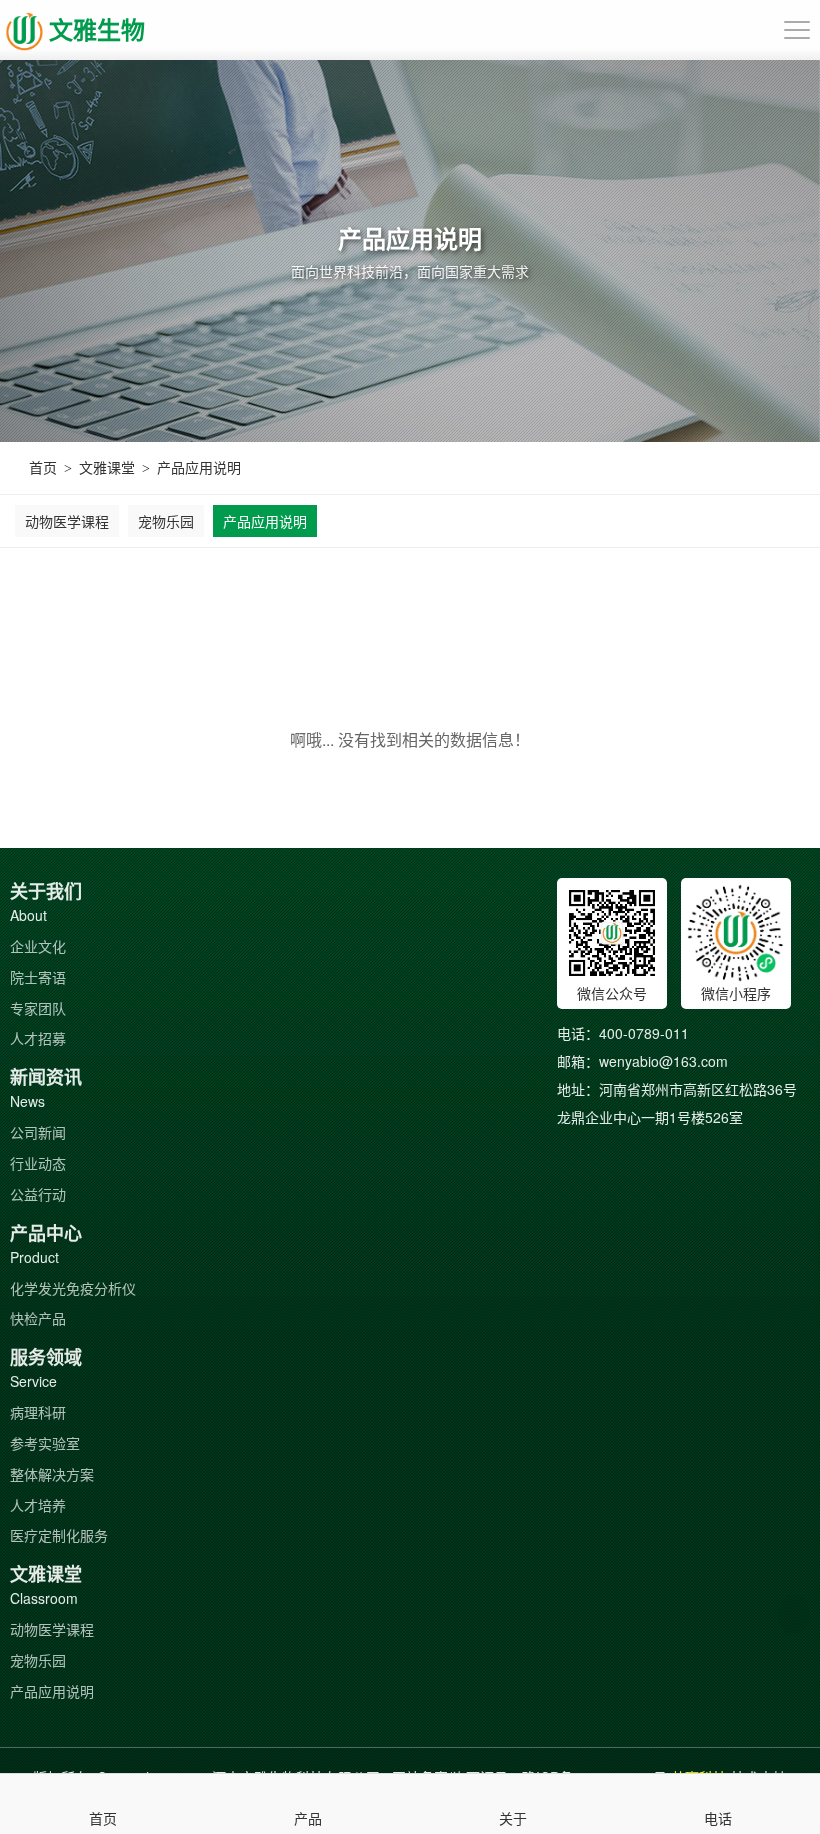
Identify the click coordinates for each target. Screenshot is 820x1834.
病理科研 (38, 1412)
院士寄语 (38, 977)
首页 (43, 467)
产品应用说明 (199, 467)
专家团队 (38, 1008)
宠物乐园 (166, 521)
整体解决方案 (52, 1474)
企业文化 (38, 946)
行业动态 (38, 1163)
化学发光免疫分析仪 (73, 1288)
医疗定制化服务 (59, 1535)
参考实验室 (45, 1443)
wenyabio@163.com (663, 1061)
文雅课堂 (107, 467)
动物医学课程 (67, 521)
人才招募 (38, 1038)
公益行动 (38, 1194)
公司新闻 (38, 1132)
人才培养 (38, 1505)
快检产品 (38, 1318)
